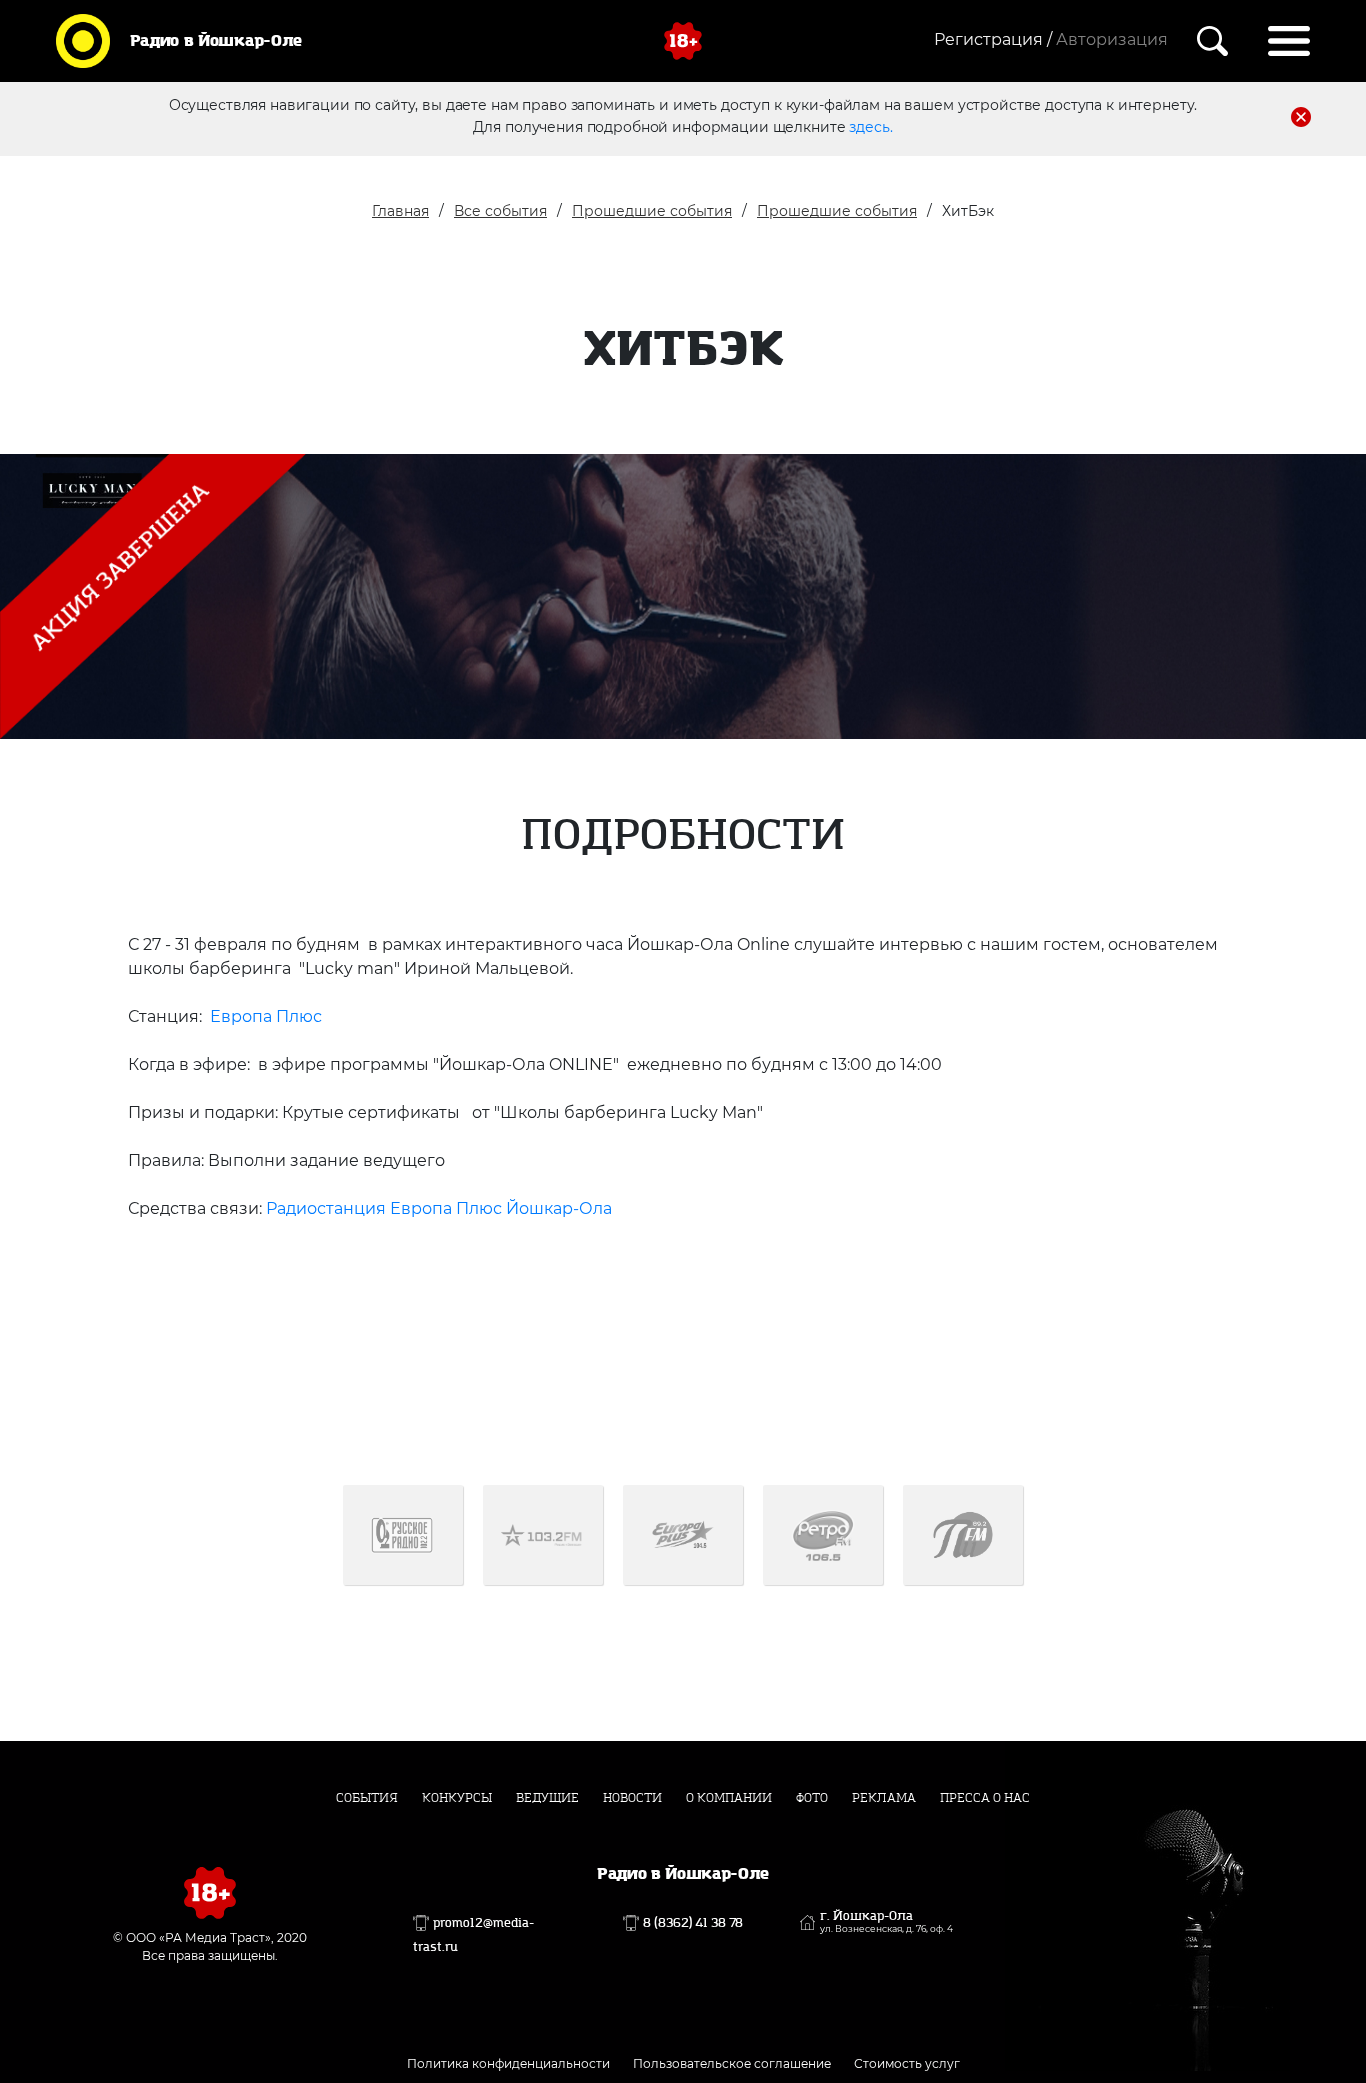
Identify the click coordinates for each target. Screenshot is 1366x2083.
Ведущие (547, 1798)
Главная (400, 211)
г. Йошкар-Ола (886, 1922)
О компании (729, 1798)
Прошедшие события (652, 211)
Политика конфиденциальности (508, 2063)
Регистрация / (993, 39)
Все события (500, 211)
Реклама (884, 1798)
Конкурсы (457, 1798)
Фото (812, 1798)
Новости (632, 1798)
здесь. (870, 127)
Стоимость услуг (907, 2063)
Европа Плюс (264, 1016)
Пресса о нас (985, 1798)
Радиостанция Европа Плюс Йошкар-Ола (439, 1208)
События (367, 1798)
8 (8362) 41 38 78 (693, 1923)
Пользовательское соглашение (732, 2063)
